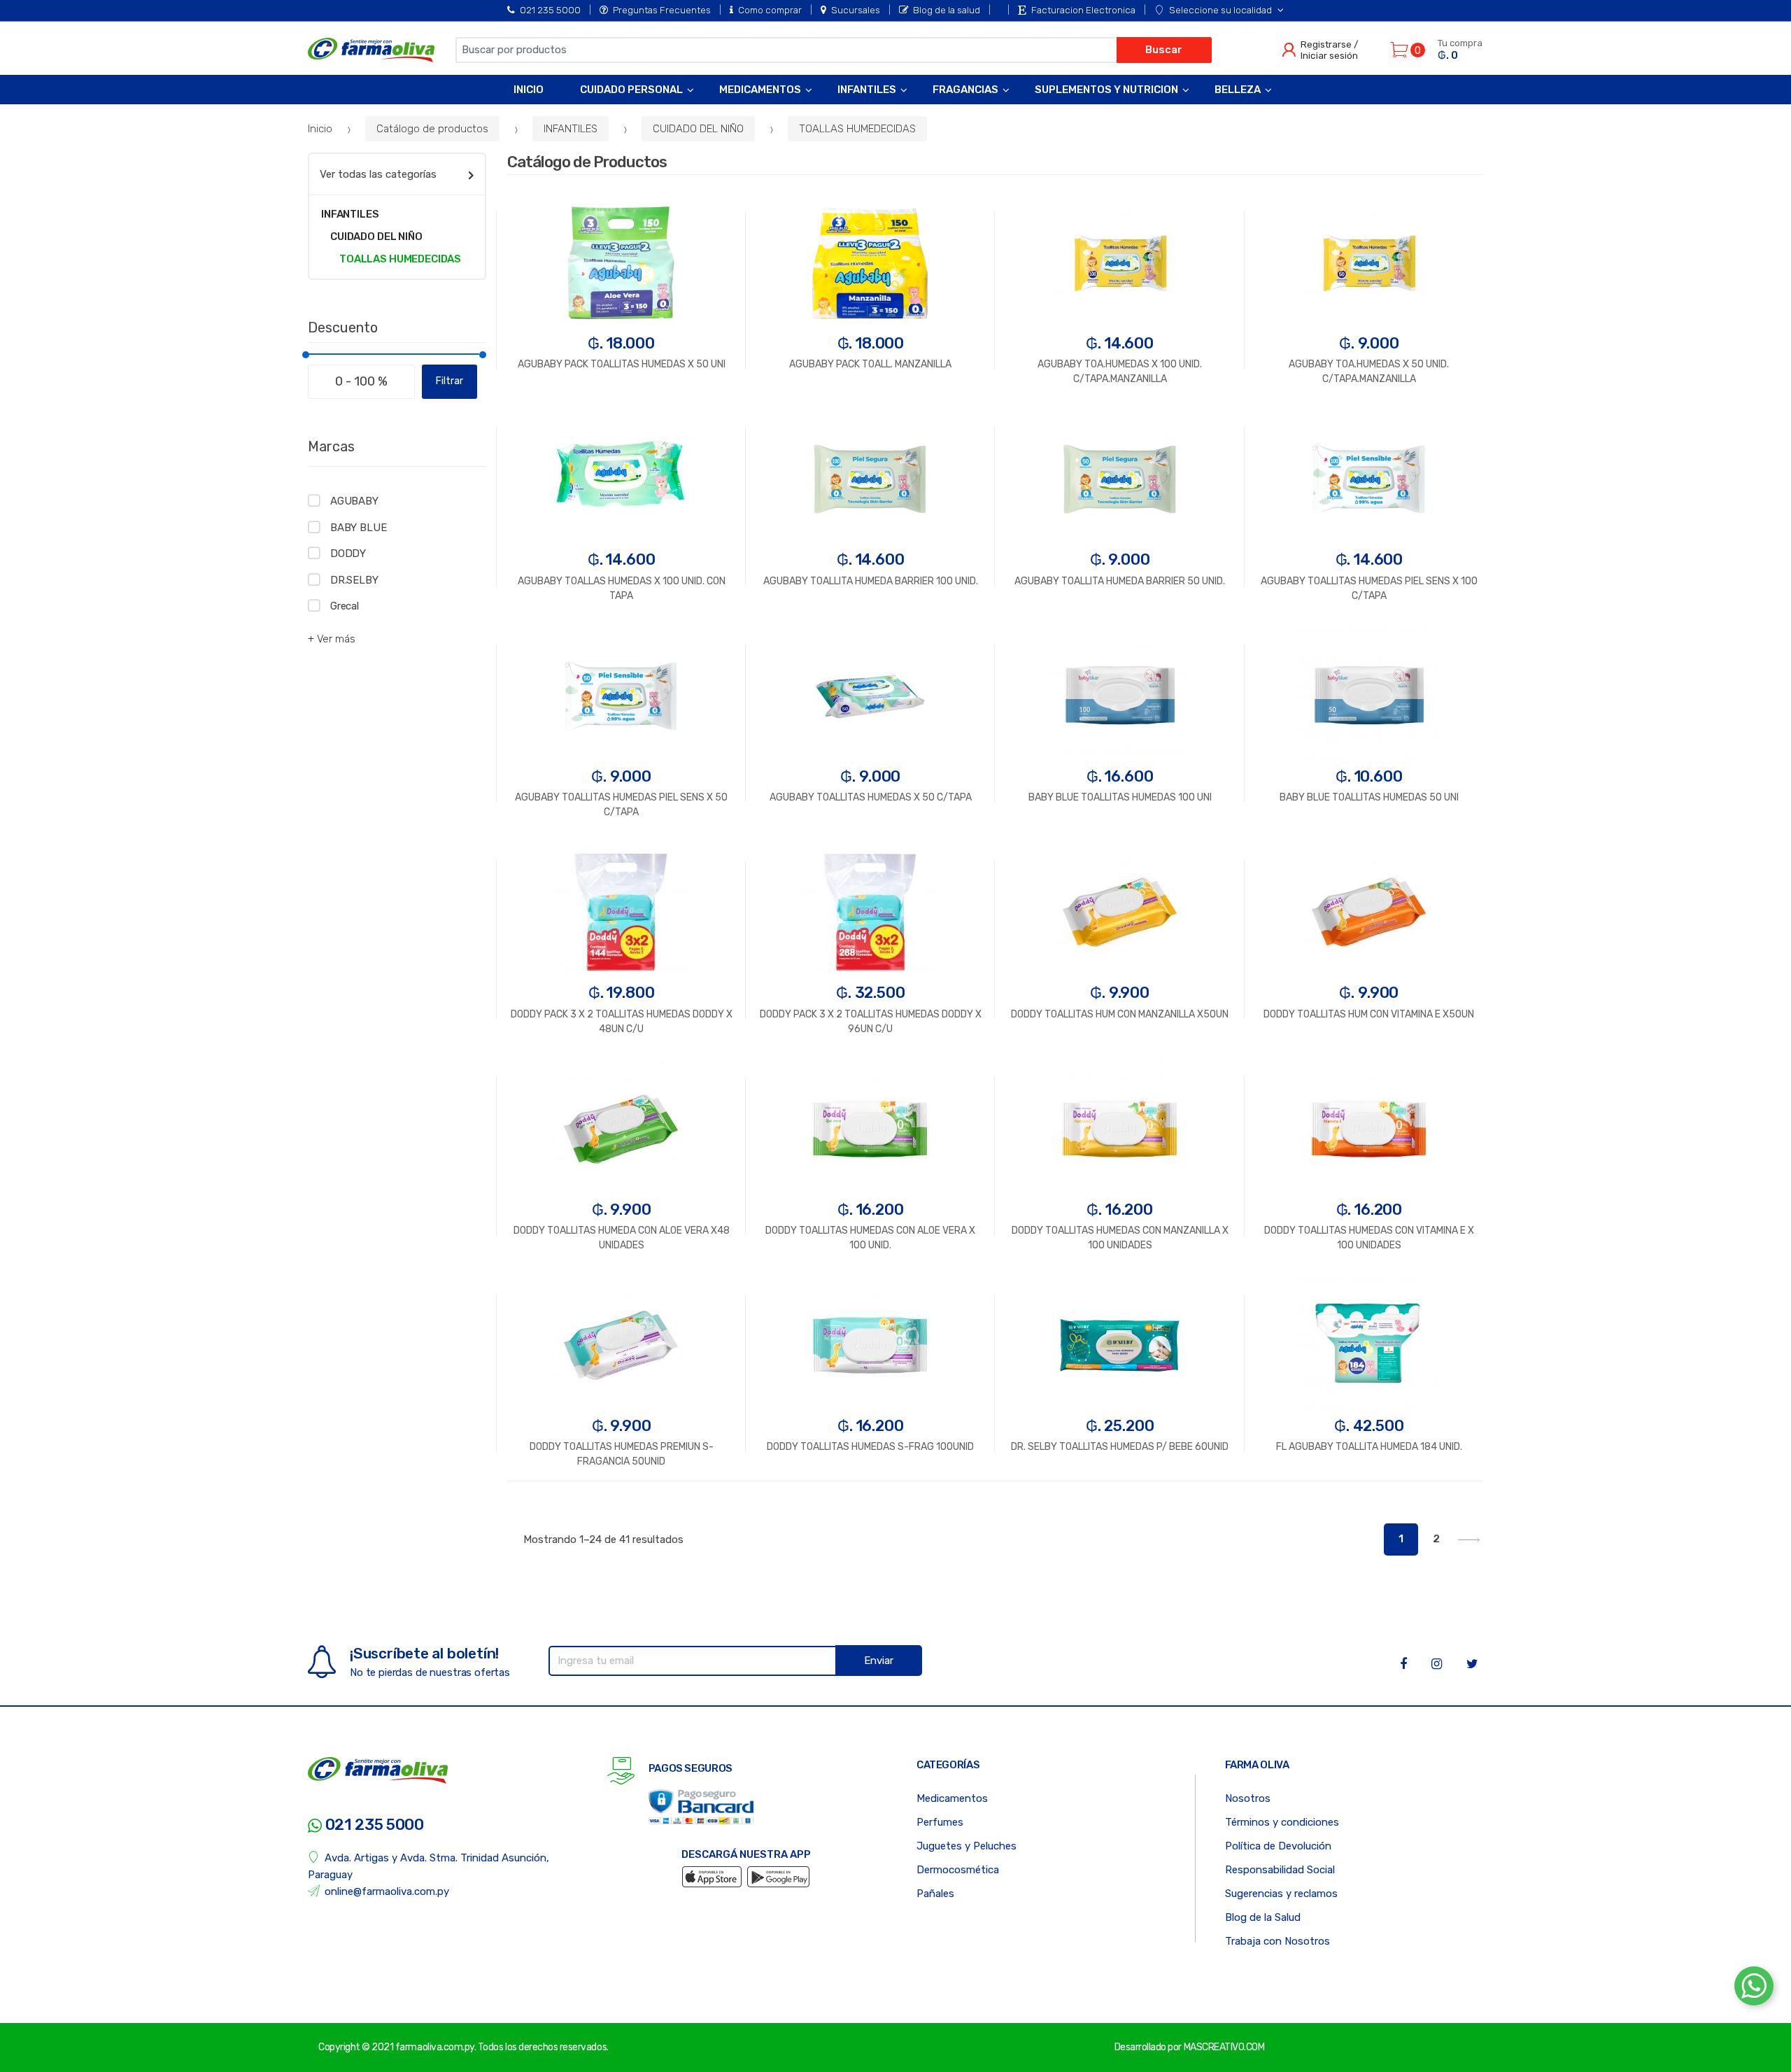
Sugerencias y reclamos (1281, 1894)
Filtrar (449, 381)
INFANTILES (571, 129)
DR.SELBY (354, 580)
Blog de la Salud (1263, 1917)
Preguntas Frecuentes (662, 10)
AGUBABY (354, 501)
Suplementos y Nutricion (1106, 90)
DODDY (348, 554)
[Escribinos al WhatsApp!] (1754, 1989)
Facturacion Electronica (1083, 10)
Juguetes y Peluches (967, 1846)
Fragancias (965, 90)
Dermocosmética (958, 1870)
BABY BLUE (359, 528)
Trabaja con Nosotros (1277, 1941)
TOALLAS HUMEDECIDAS (857, 129)
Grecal (345, 606)
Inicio (529, 90)
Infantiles (867, 90)
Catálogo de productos (432, 129)
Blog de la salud (947, 10)
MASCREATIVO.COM (1224, 2047)
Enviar (879, 1661)
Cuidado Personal (631, 90)
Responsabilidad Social (1280, 1870)
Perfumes (940, 1822)
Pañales (935, 1894)
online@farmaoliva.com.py (387, 1891)
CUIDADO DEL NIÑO (698, 129)
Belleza (1238, 90)
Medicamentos (760, 90)
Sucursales (856, 10)
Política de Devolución (1278, 1846)
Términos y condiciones (1282, 1822)
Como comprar (770, 10)
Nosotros (1248, 1798)
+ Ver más (332, 639)
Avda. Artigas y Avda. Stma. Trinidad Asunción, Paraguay (429, 1866)
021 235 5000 (550, 10)
